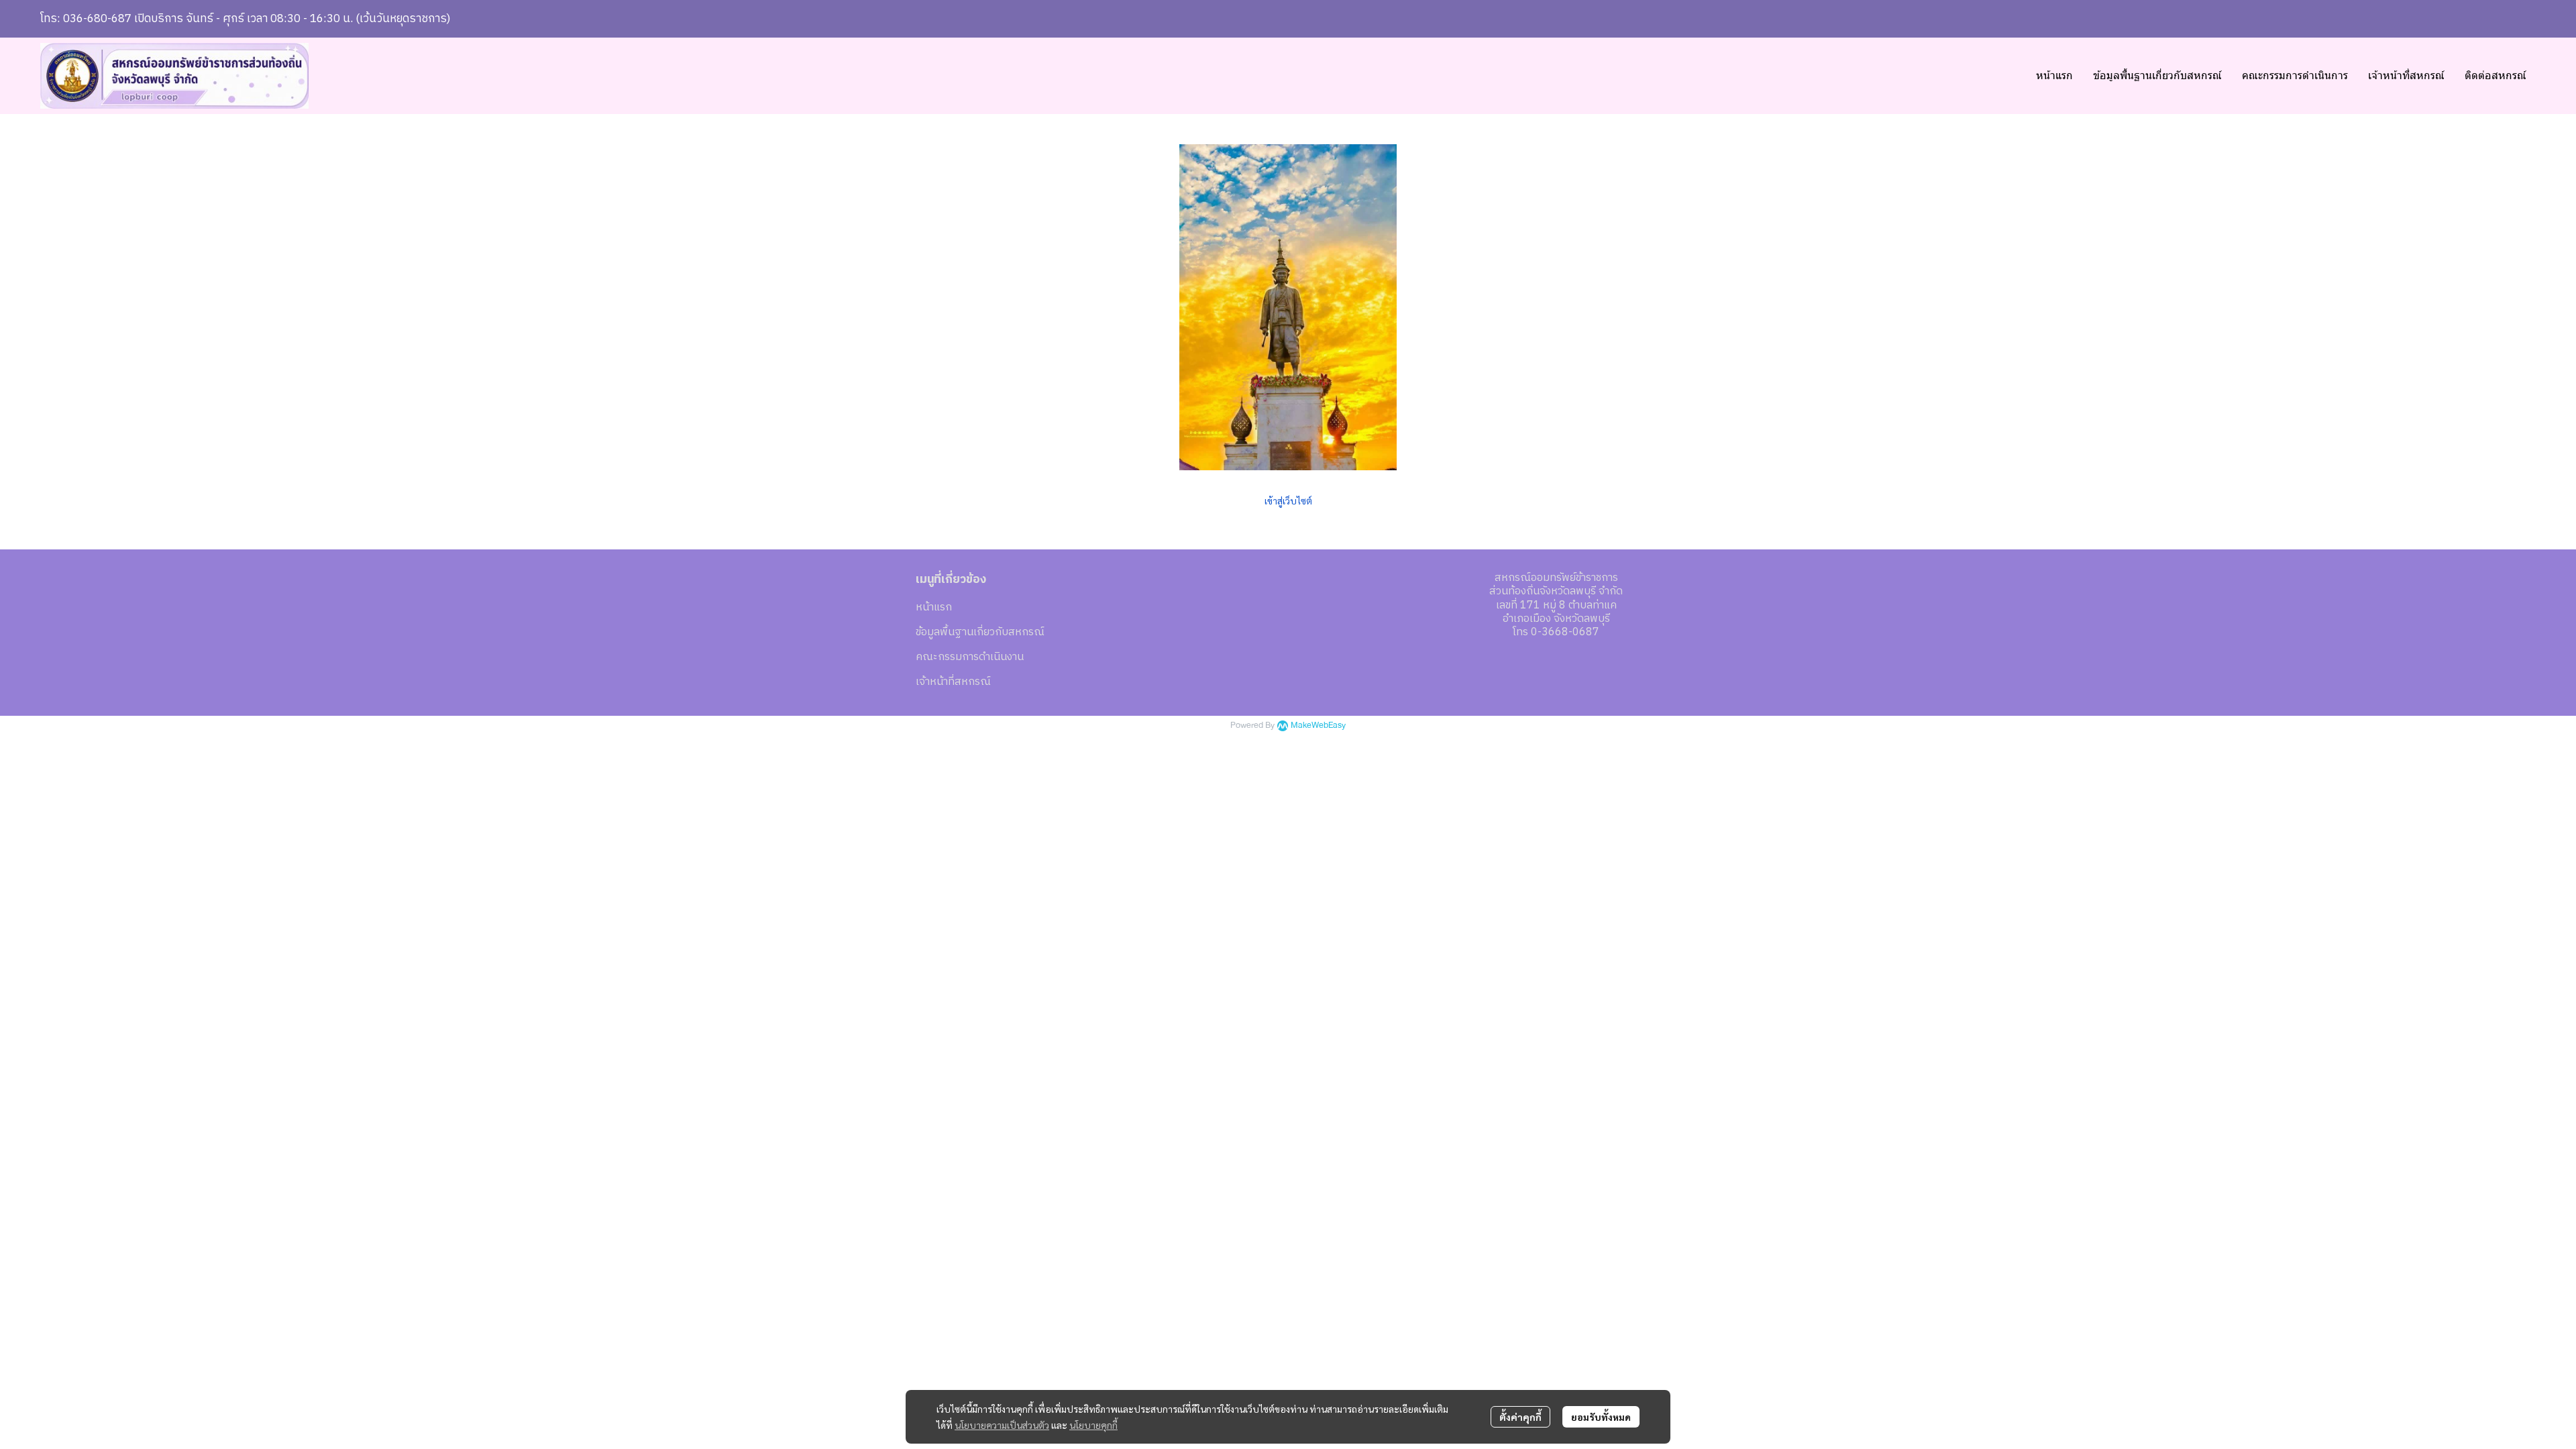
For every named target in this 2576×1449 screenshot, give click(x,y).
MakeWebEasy (1318, 726)
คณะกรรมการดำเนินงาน (970, 657)
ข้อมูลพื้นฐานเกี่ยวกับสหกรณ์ (980, 632)
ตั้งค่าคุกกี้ (1520, 1417)
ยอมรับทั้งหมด (1601, 1417)
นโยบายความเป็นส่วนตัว (1002, 1425)
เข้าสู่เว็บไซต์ (1288, 500)
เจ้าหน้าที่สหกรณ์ (953, 682)
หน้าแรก (934, 607)
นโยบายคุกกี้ (1093, 1425)
